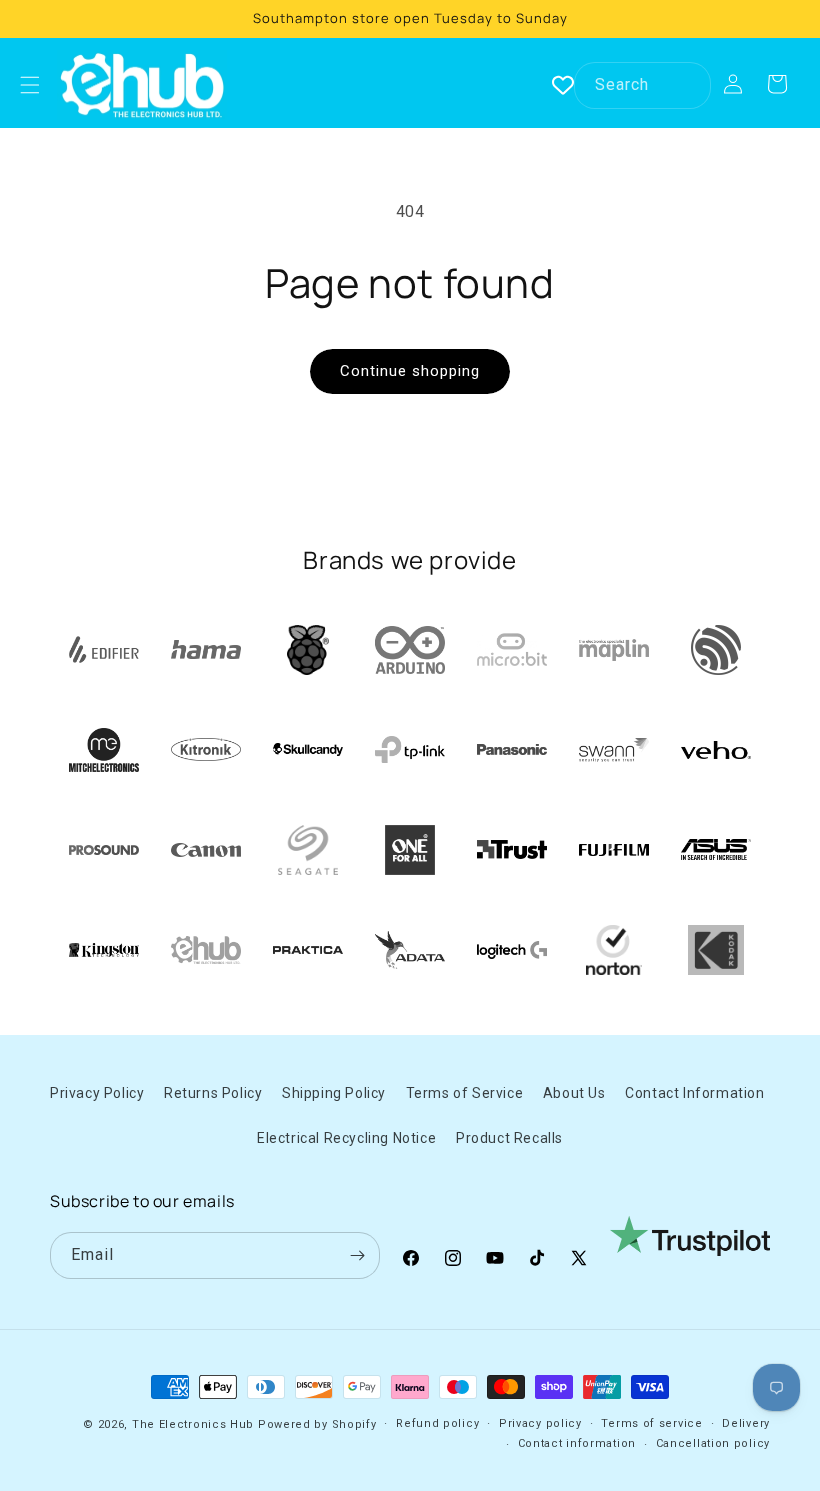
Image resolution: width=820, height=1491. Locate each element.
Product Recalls (509, 1138)
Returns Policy (213, 1093)
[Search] (688, 85)
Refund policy (437, 1423)
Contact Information (694, 1093)
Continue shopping (410, 371)
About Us (574, 1093)
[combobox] (642, 85)
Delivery (746, 1423)
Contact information (577, 1443)
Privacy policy (540, 1423)
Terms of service (651, 1423)
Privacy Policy (97, 1093)
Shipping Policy (334, 1093)
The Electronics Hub (193, 1424)
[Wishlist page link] (563, 85)
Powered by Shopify (317, 1424)
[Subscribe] (357, 1255)
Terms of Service (465, 1093)
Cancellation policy (713, 1443)
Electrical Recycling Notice (346, 1138)
